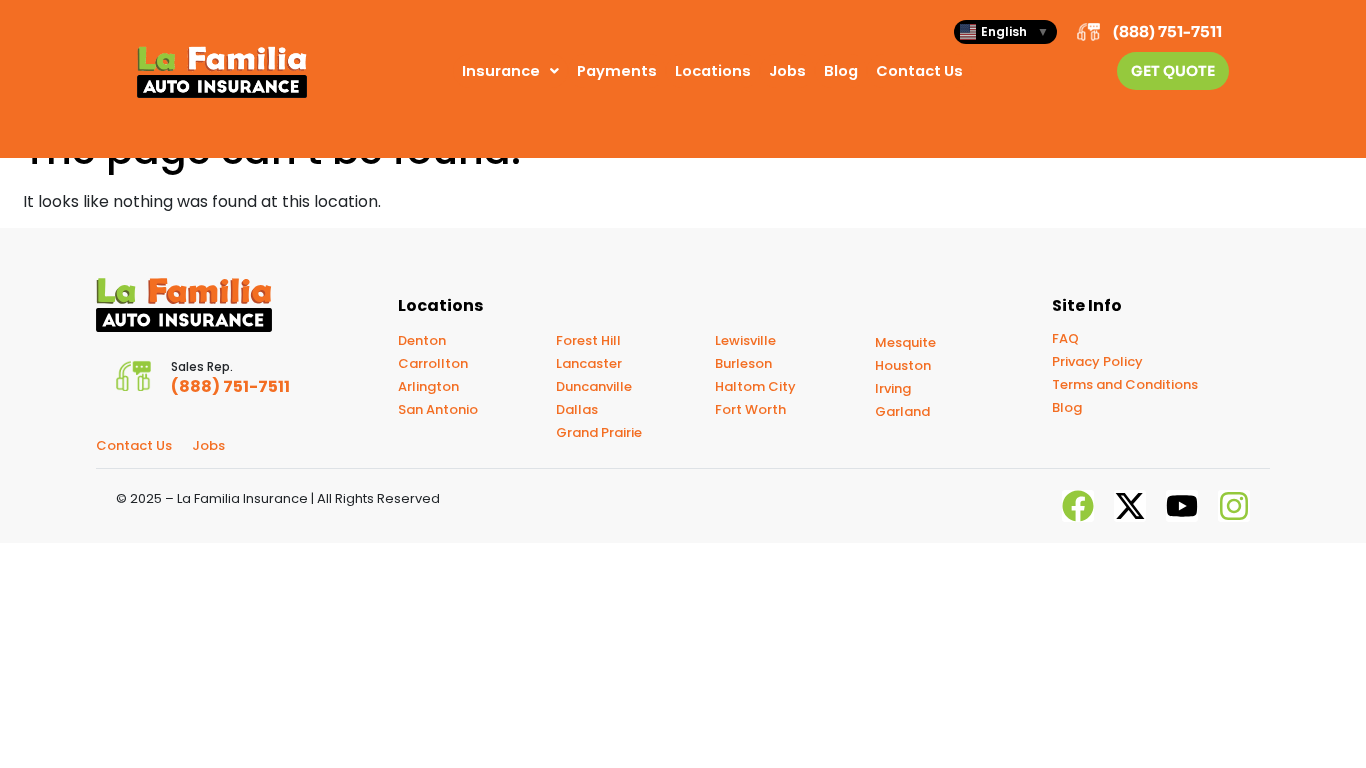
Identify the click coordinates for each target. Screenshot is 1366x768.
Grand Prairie (599, 432)
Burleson (743, 363)
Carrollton (433, 363)
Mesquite (905, 342)
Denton (422, 340)
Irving (893, 388)
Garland (902, 411)
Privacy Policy (1097, 361)
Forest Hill (588, 340)
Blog (841, 71)
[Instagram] (1234, 506)
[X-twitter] (1130, 506)
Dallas (577, 409)
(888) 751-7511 (1167, 31)
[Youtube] (1182, 506)
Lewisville (745, 340)
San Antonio (438, 409)
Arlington (428, 386)
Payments (617, 71)
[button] (510, 71)
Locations (713, 71)
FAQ (1065, 338)
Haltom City (755, 386)
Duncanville (594, 386)
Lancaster (589, 363)
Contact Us (919, 71)
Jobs (787, 71)
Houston (903, 365)
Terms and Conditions (1125, 384)
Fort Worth (750, 409)
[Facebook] (1078, 506)
